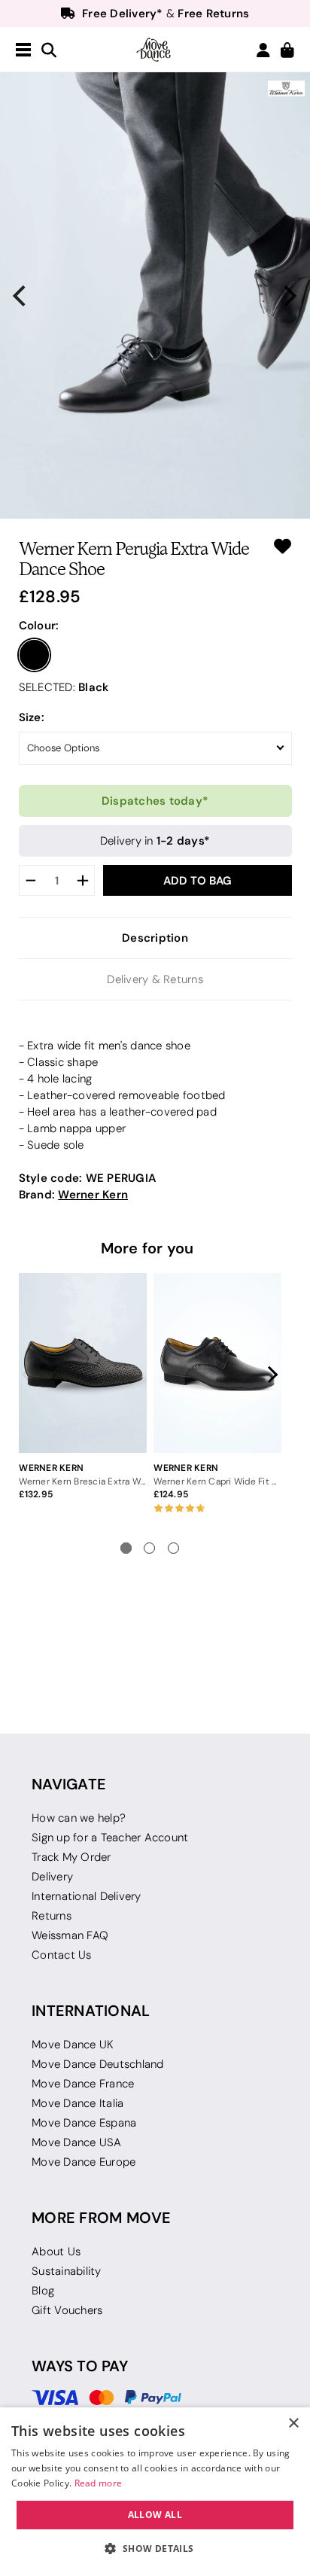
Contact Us (62, 1955)
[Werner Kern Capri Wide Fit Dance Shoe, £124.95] (217, 1363)
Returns (52, 1916)
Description (155, 938)
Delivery (52, 1877)
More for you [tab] (147, 1248)
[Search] (49, 51)
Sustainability (67, 2271)
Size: (32, 717)
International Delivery (87, 1896)
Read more (99, 2483)
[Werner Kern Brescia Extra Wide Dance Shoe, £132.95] (82, 1363)
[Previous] (21, 296)
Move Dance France (83, 2084)
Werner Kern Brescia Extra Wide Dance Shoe (82, 1481)
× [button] (293, 2424)
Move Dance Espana (84, 2123)
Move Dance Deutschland (98, 2064)
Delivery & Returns (155, 979)
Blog (43, 2291)
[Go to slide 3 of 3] (173, 1548)
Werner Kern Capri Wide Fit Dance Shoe (217, 1481)
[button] (155, 2549)
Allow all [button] (155, 2515)
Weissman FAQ (70, 1935)
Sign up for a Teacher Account (110, 1838)
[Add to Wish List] (283, 546)
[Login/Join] (263, 50)
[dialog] (155, 2492)
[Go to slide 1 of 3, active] (126, 1548)
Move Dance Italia (77, 2103)
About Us (56, 2252)
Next (269, 1375)
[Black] (35, 655)
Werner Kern (93, 1194)
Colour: (39, 625)
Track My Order (71, 1857)
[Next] (289, 296)
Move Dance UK (73, 2045)
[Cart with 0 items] (287, 51)
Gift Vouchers (67, 2310)
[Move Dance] (155, 50)
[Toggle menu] (23, 50)
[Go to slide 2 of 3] (149, 1548)
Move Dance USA (77, 2142)
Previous (31, 1375)
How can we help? (79, 1818)
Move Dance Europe (84, 2162)
